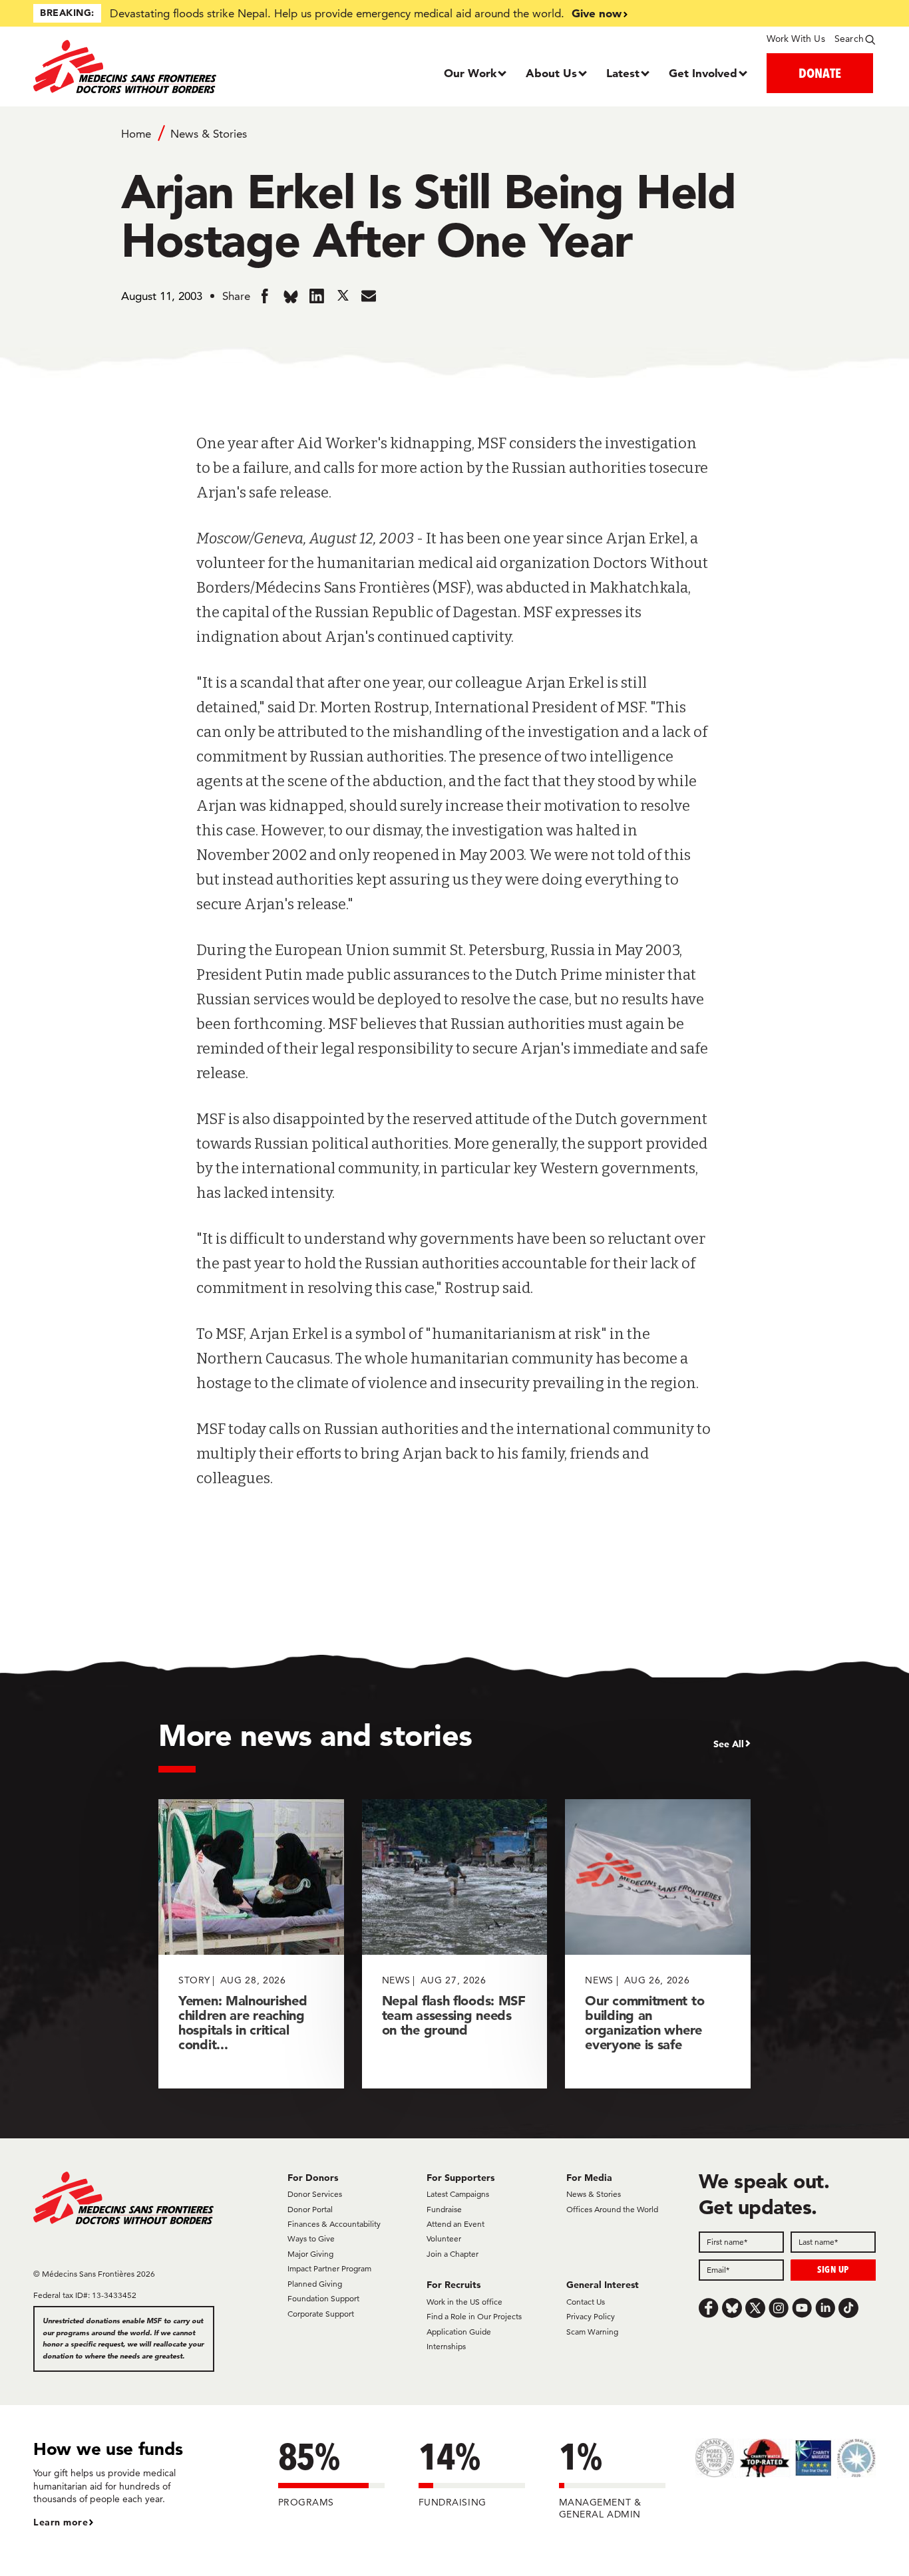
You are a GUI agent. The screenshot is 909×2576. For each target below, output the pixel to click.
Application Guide (459, 2332)
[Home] (139, 67)
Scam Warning (592, 2332)
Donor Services (315, 2194)
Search (849, 39)
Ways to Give (311, 2238)
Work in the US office (464, 2302)
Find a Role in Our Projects (474, 2316)
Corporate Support (321, 2314)
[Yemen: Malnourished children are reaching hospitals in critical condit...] (251, 1944)
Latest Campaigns (458, 2194)
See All (729, 1744)
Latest (623, 73)
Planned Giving (315, 2284)
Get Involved (703, 73)
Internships (446, 2346)
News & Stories (209, 134)
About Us (551, 73)
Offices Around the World (612, 2209)
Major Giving (310, 2254)
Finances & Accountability (334, 2224)
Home (136, 134)
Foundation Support (323, 2298)
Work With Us (796, 39)
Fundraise (444, 2209)
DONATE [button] (820, 73)
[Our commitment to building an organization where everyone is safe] (658, 1944)
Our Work (470, 73)
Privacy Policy (591, 2316)
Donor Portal (310, 2209)
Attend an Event (455, 2224)
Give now (597, 13)
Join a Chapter (453, 2254)
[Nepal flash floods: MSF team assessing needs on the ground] (455, 1944)
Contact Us (586, 2302)
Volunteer (444, 2238)
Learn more (61, 2522)
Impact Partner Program (329, 2268)
